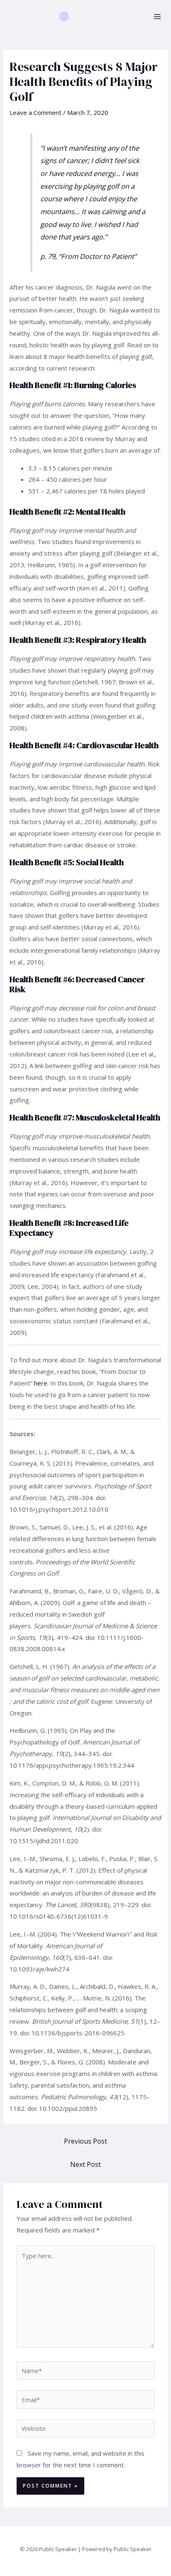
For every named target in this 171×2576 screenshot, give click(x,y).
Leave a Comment (35, 112)
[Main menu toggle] (158, 17)
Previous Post (85, 2141)
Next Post (85, 2164)
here (41, 1383)
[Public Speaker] (40, 17)
